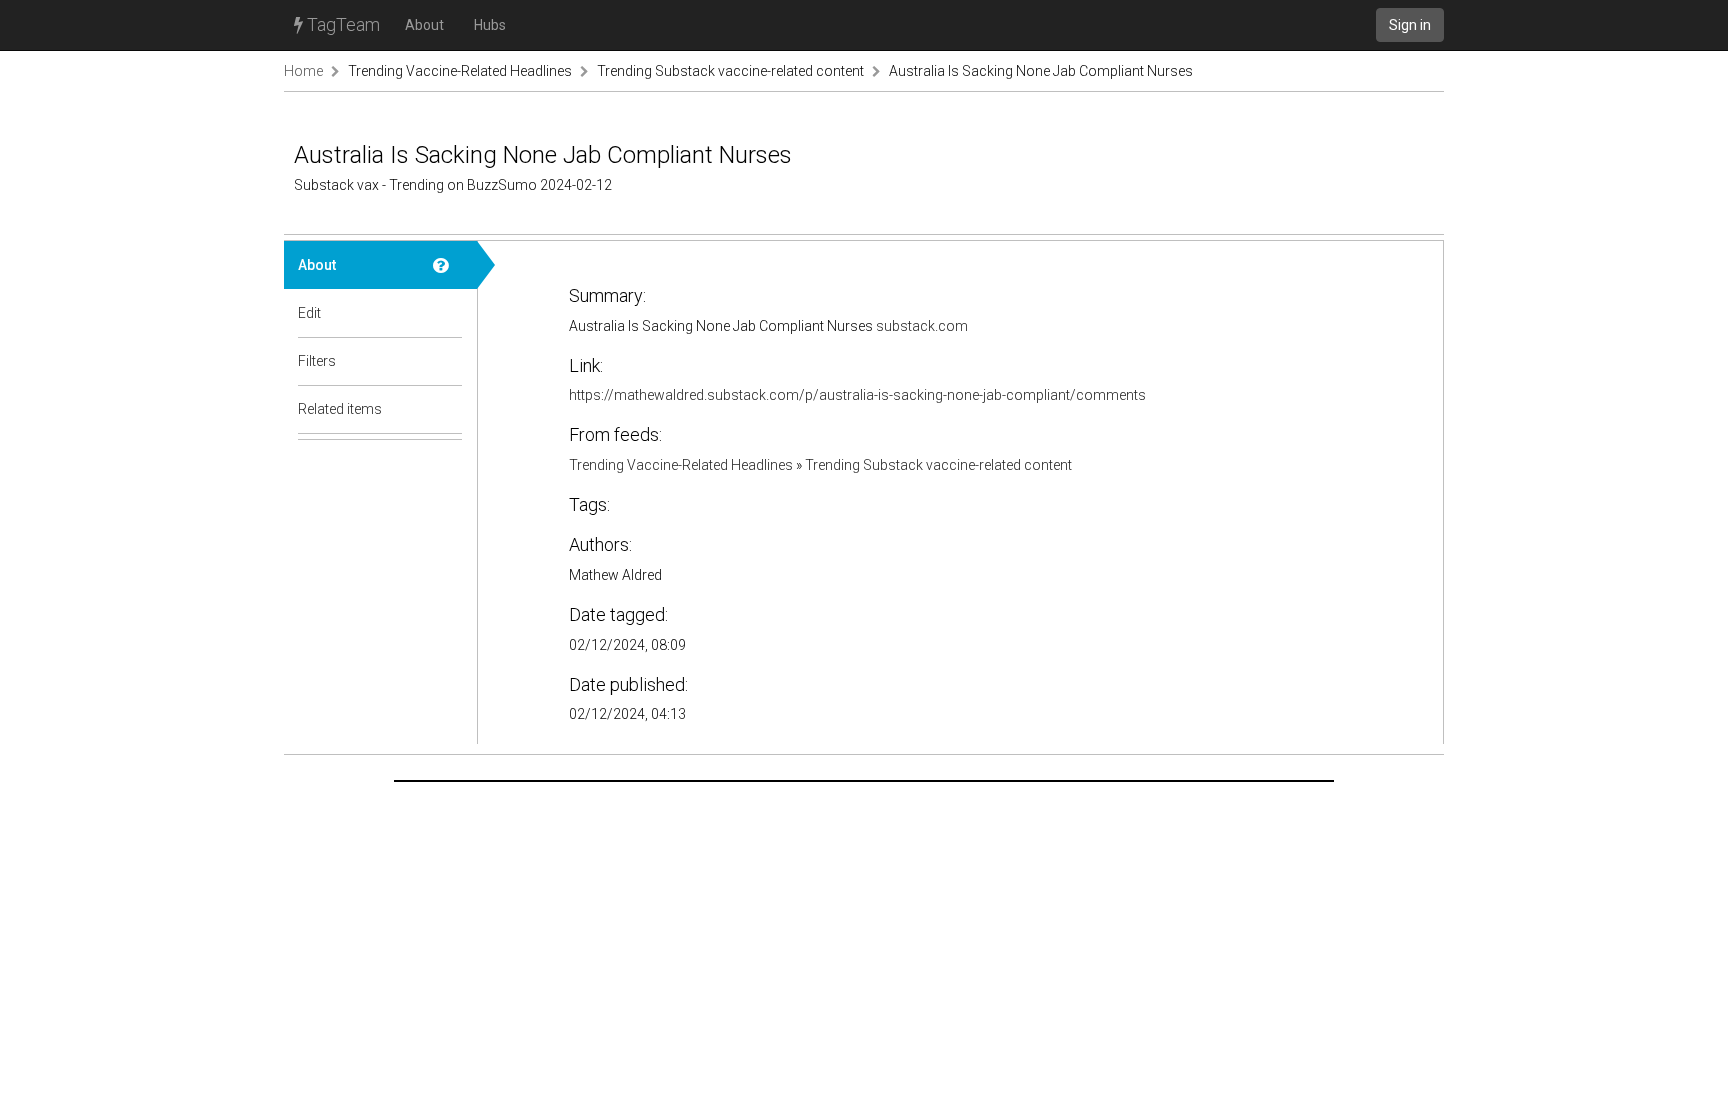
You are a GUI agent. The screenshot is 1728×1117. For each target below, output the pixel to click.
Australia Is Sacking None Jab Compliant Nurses (1041, 71)
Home (303, 71)
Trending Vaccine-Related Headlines (460, 71)
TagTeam (341, 24)
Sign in (1410, 25)
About (424, 25)
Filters (317, 361)
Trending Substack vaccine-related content (730, 71)
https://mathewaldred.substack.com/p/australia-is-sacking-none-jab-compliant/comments (857, 395)
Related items (340, 409)
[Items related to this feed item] (448, 409)
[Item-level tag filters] (448, 361)
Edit (309, 313)
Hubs (490, 25)
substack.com (922, 326)
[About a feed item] (448, 265)
